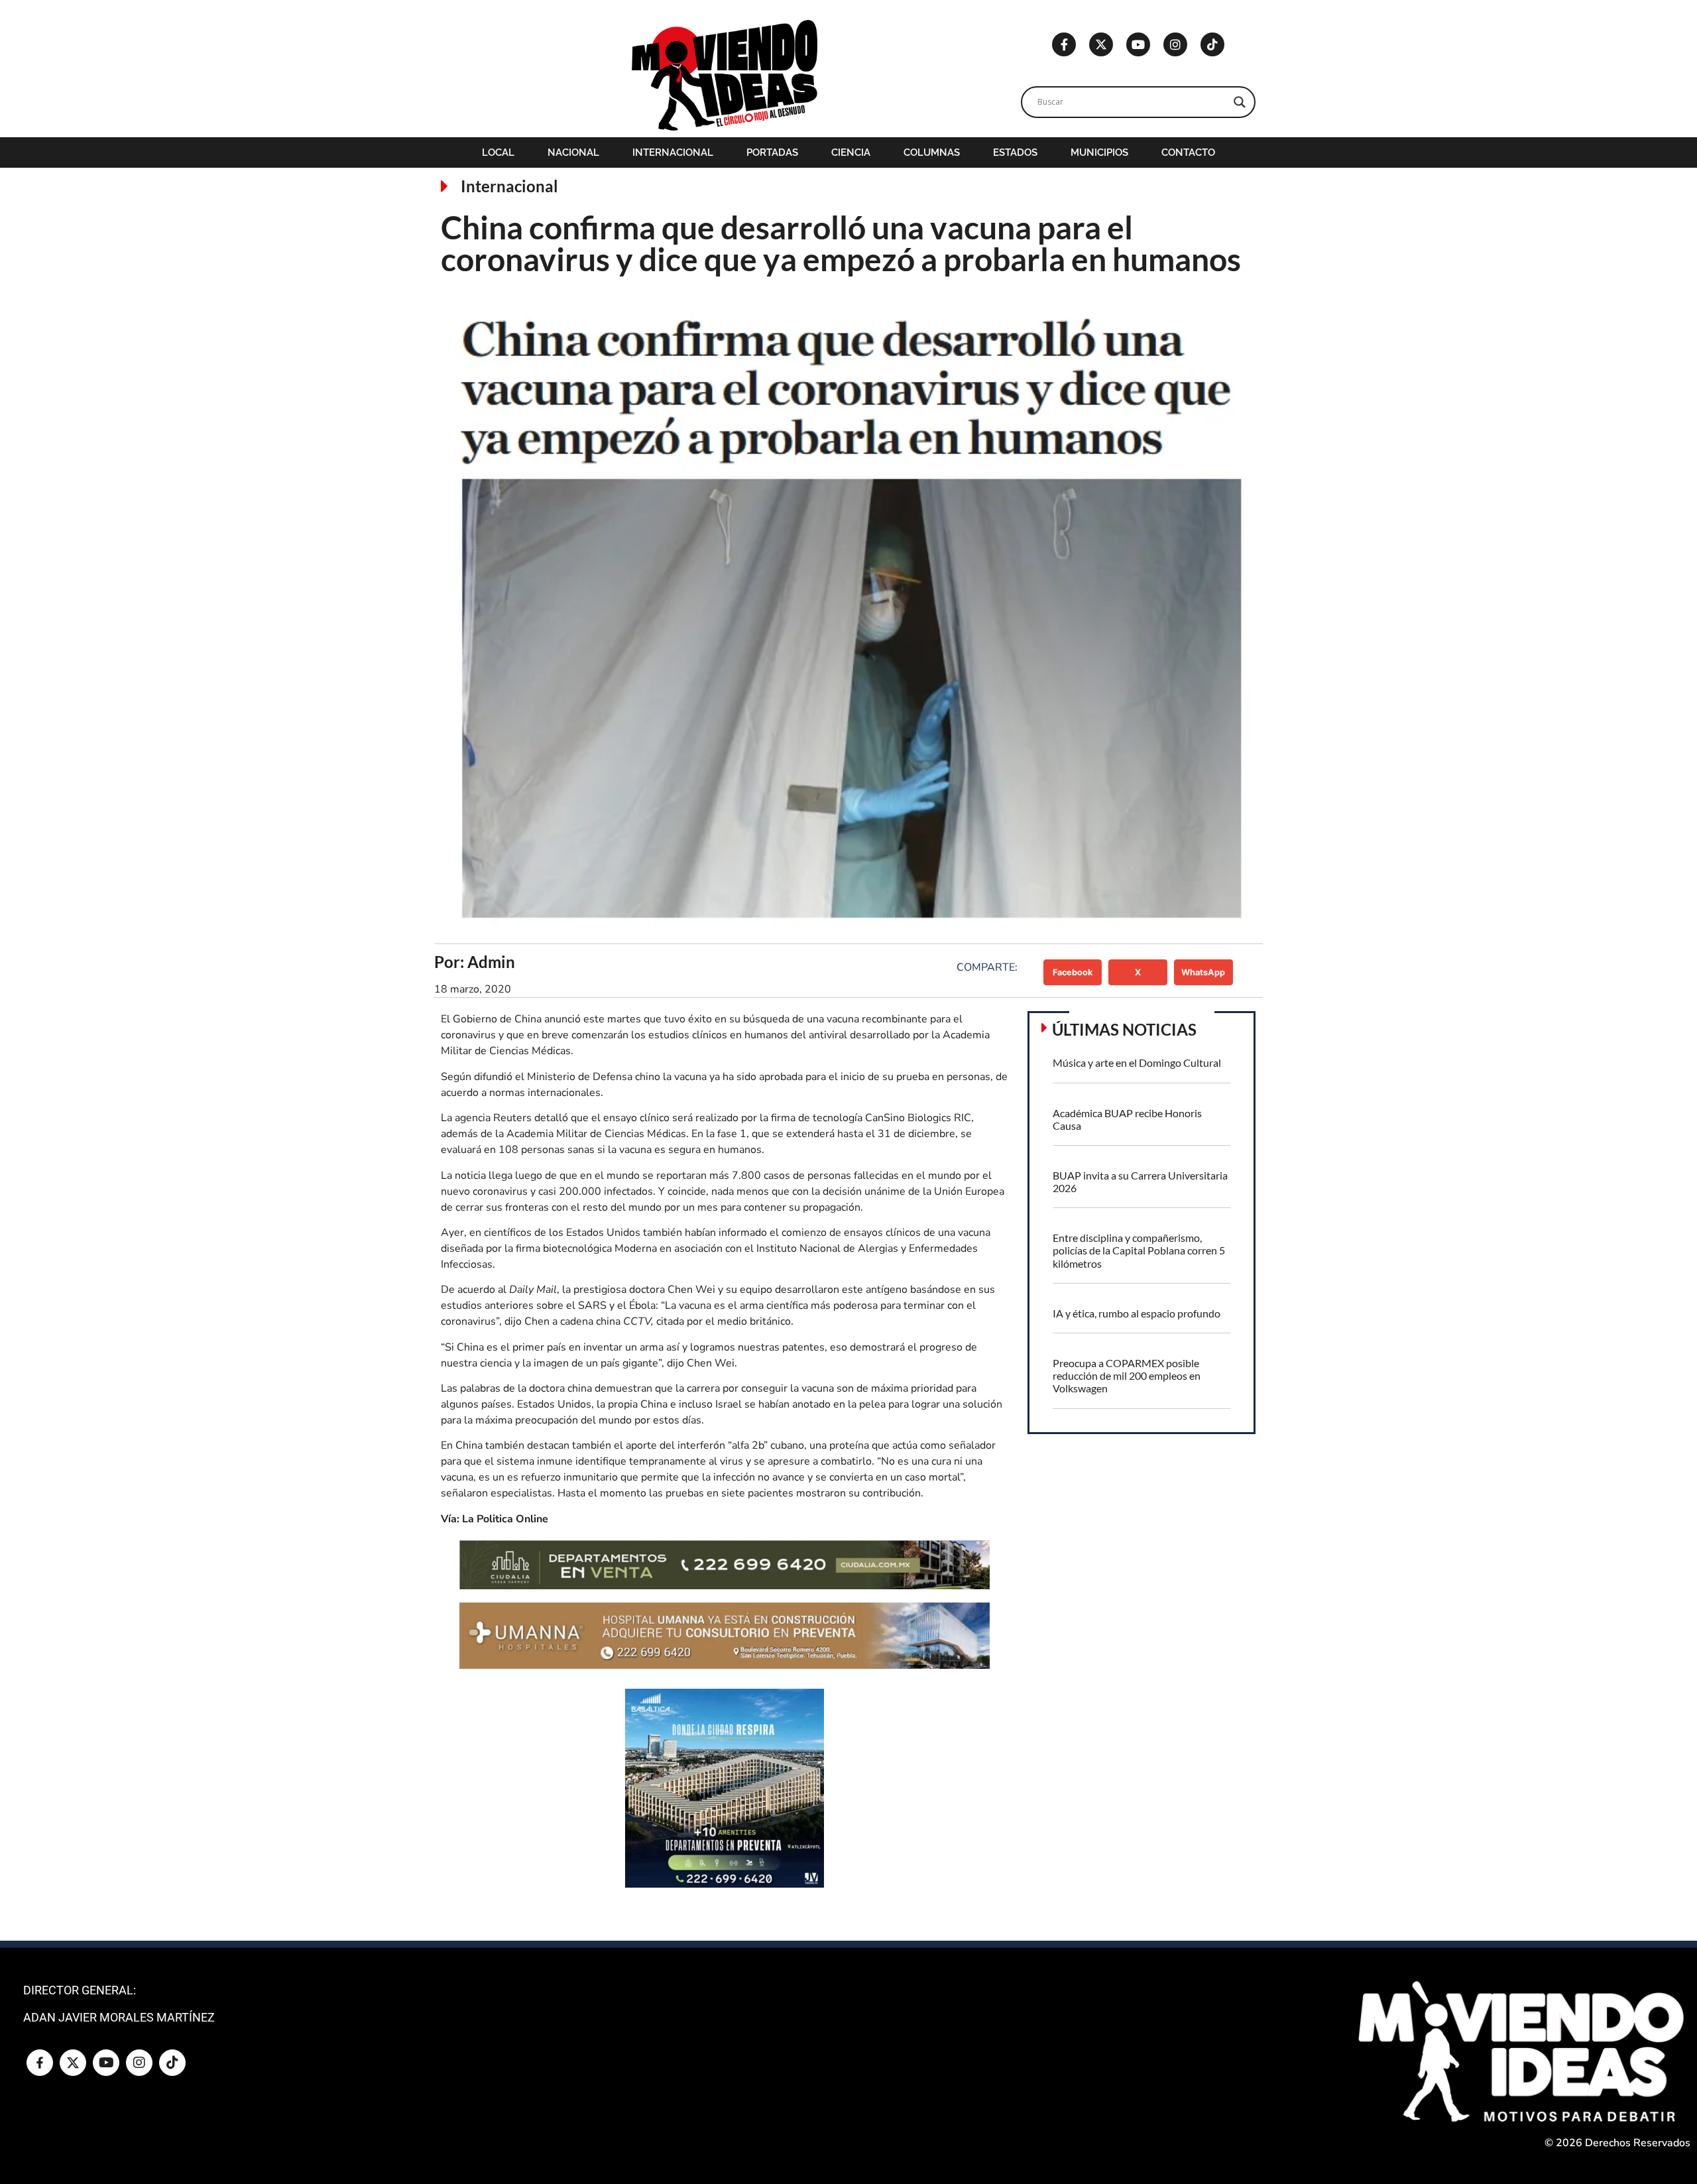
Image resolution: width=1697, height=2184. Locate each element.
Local (498, 152)
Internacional (673, 152)
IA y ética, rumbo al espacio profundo (1137, 1313)
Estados (1015, 152)
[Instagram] (1175, 44)
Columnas (932, 152)
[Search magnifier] (1240, 102)
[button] (1073, 972)
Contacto (1188, 152)
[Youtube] (1138, 44)
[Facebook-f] (1064, 44)
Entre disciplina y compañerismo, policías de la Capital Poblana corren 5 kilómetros (1139, 1250)
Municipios (1099, 152)
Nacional (573, 152)
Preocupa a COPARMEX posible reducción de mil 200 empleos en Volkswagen (1127, 1375)
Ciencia (851, 152)
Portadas (772, 152)
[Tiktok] (1212, 44)
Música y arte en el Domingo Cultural (1137, 1062)
